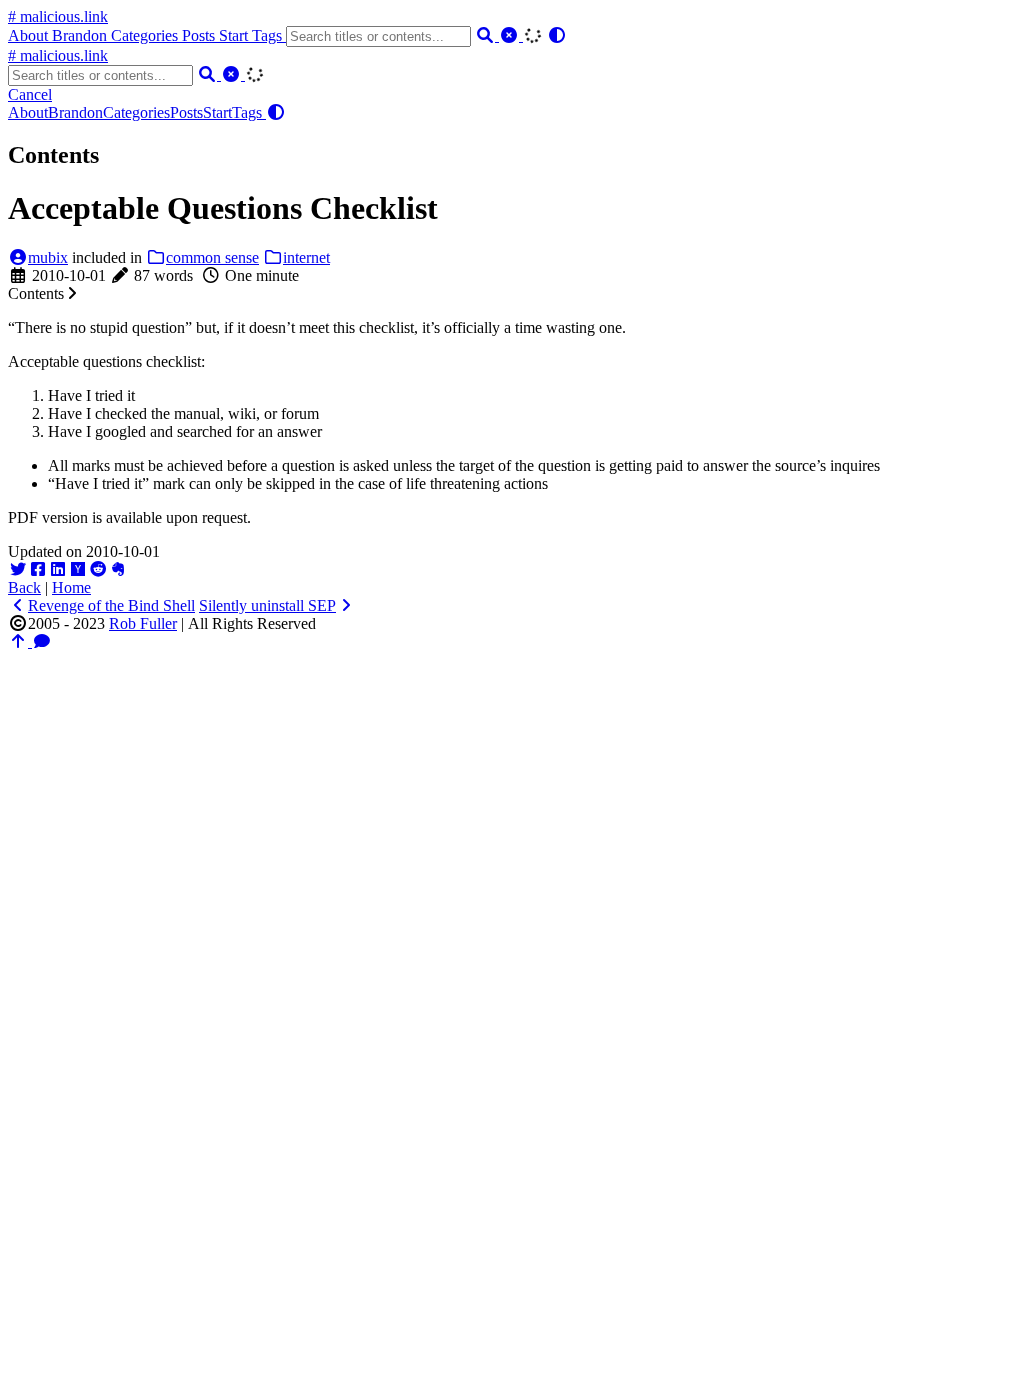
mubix (48, 257)
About (30, 35)
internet (306, 257)
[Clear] (511, 35)
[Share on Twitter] (18, 569)
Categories (146, 35)
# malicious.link (58, 16)
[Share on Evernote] (118, 569)
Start (235, 35)
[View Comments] (42, 641)
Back (24, 587)
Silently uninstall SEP (267, 605)
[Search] (487, 35)
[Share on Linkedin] (58, 569)
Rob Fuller (143, 623)
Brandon (81, 35)
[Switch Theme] (557, 35)
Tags (269, 35)
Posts (200, 35)
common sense (212, 257)
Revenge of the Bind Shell (111, 605)
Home (71, 587)
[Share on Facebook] (38, 569)
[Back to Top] (20, 641)
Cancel (30, 94)
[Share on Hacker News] (78, 569)
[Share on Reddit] (98, 569)
